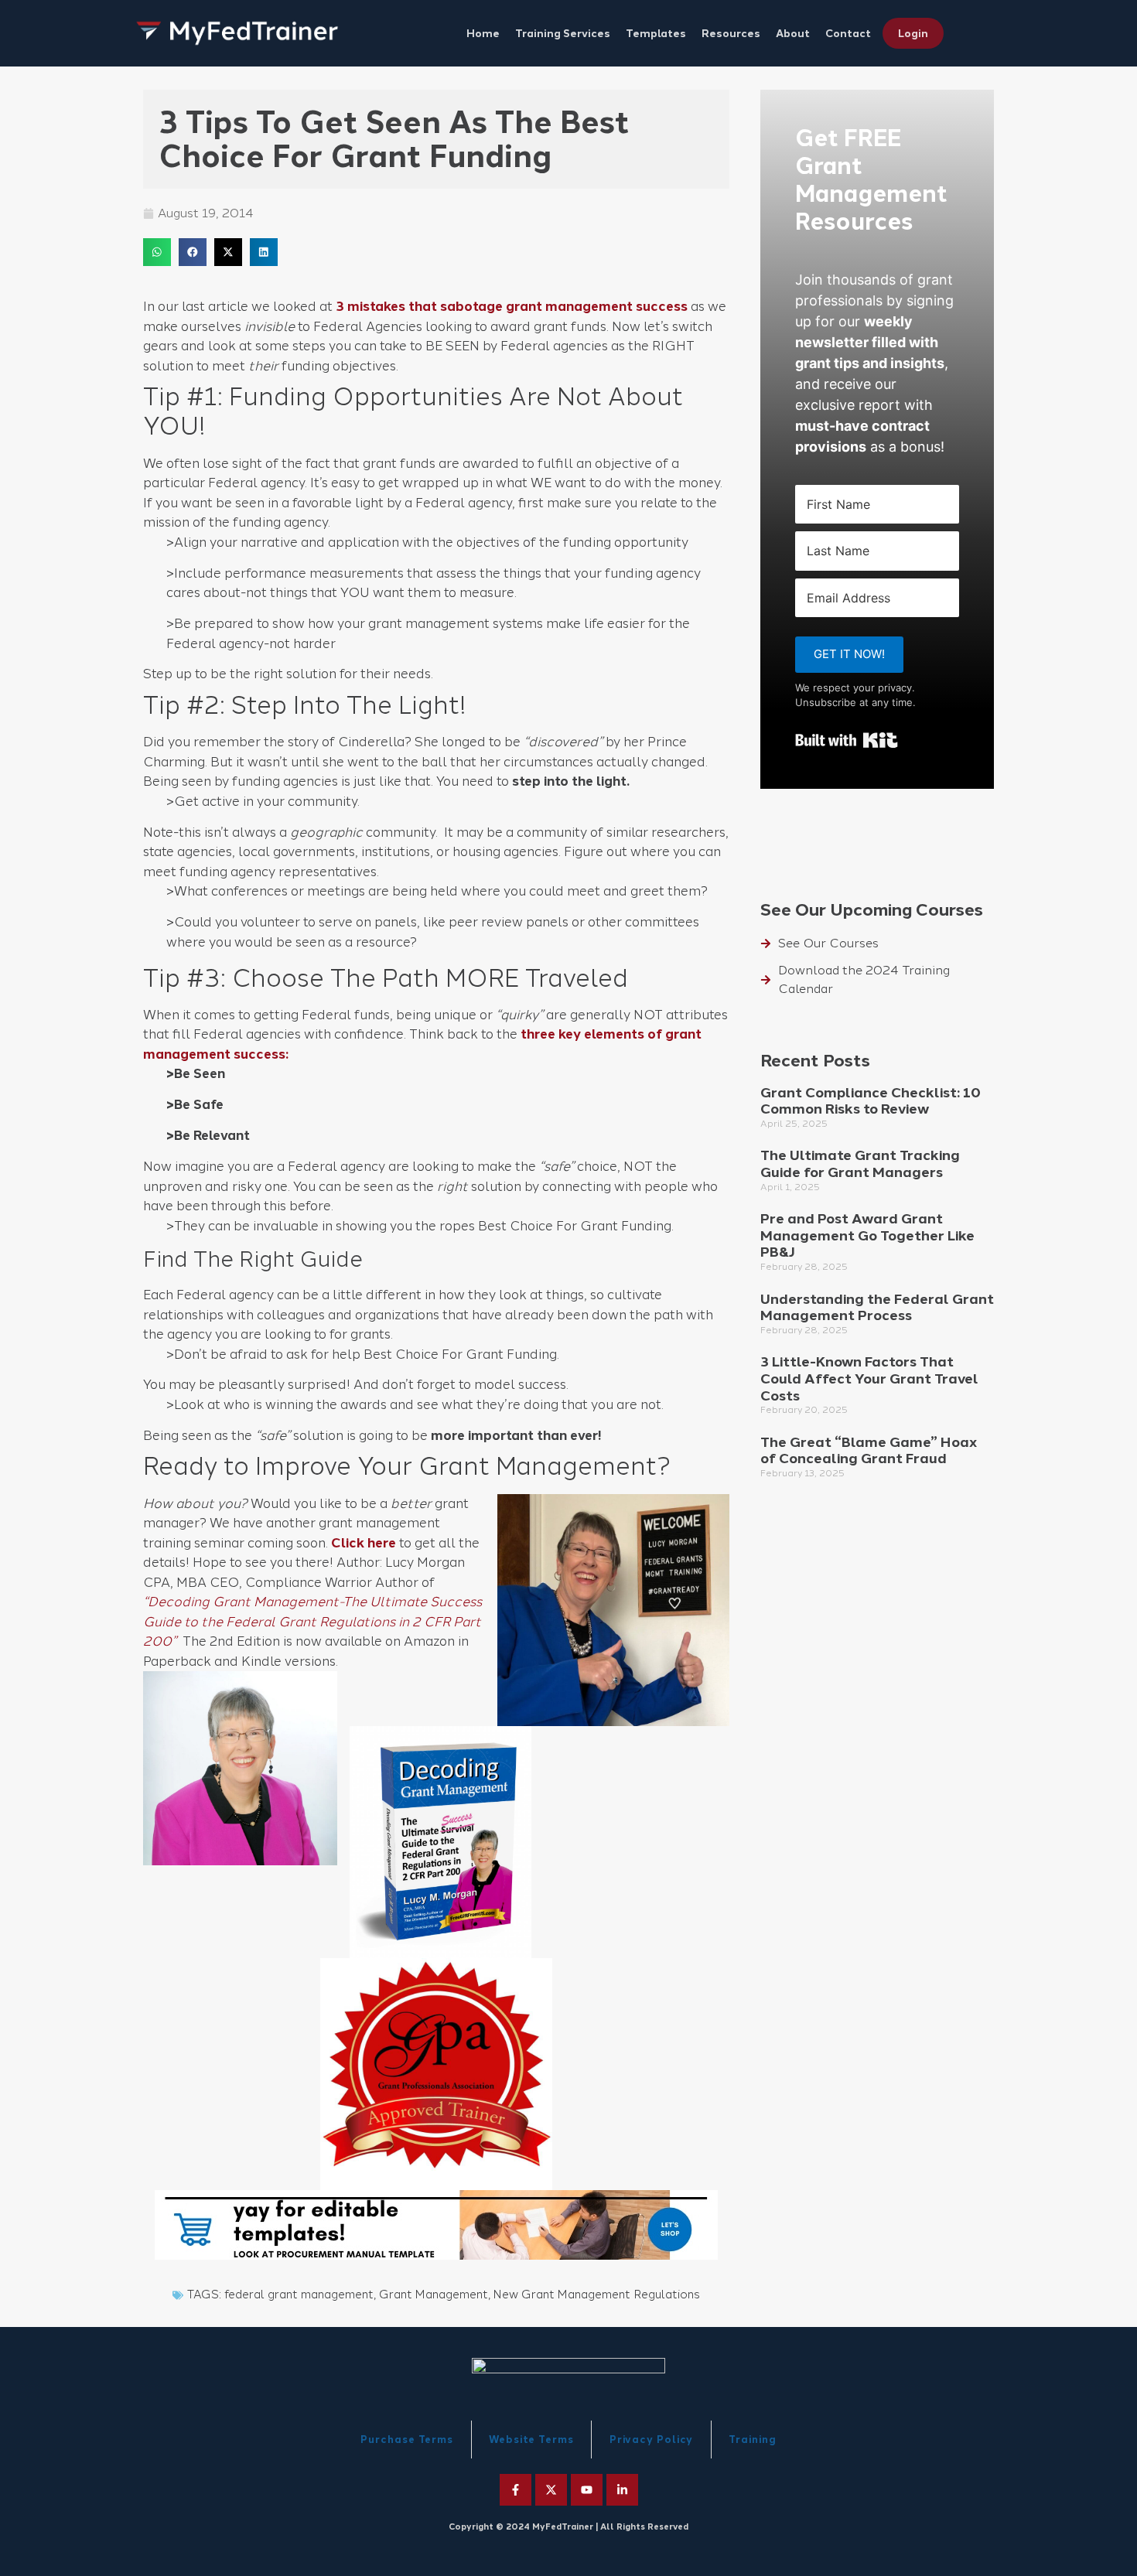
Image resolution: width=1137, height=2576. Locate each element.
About (793, 33)
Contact (848, 33)
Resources (731, 33)
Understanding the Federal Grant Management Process (877, 1308)
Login (913, 33)
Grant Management (434, 2295)
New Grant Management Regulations (597, 2295)
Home (483, 33)
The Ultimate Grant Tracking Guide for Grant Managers (860, 1164)
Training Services (563, 33)
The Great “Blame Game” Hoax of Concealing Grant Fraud (869, 1451)
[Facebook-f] (516, 2490)
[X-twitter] (551, 2490)
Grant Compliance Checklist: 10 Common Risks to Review (871, 1101)
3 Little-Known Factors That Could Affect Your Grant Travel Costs (869, 1378)
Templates (656, 33)
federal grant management (299, 2295)
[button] (157, 252)
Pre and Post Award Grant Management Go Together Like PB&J (867, 1235)
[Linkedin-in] (622, 2490)
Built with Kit (847, 740)
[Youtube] (587, 2490)
